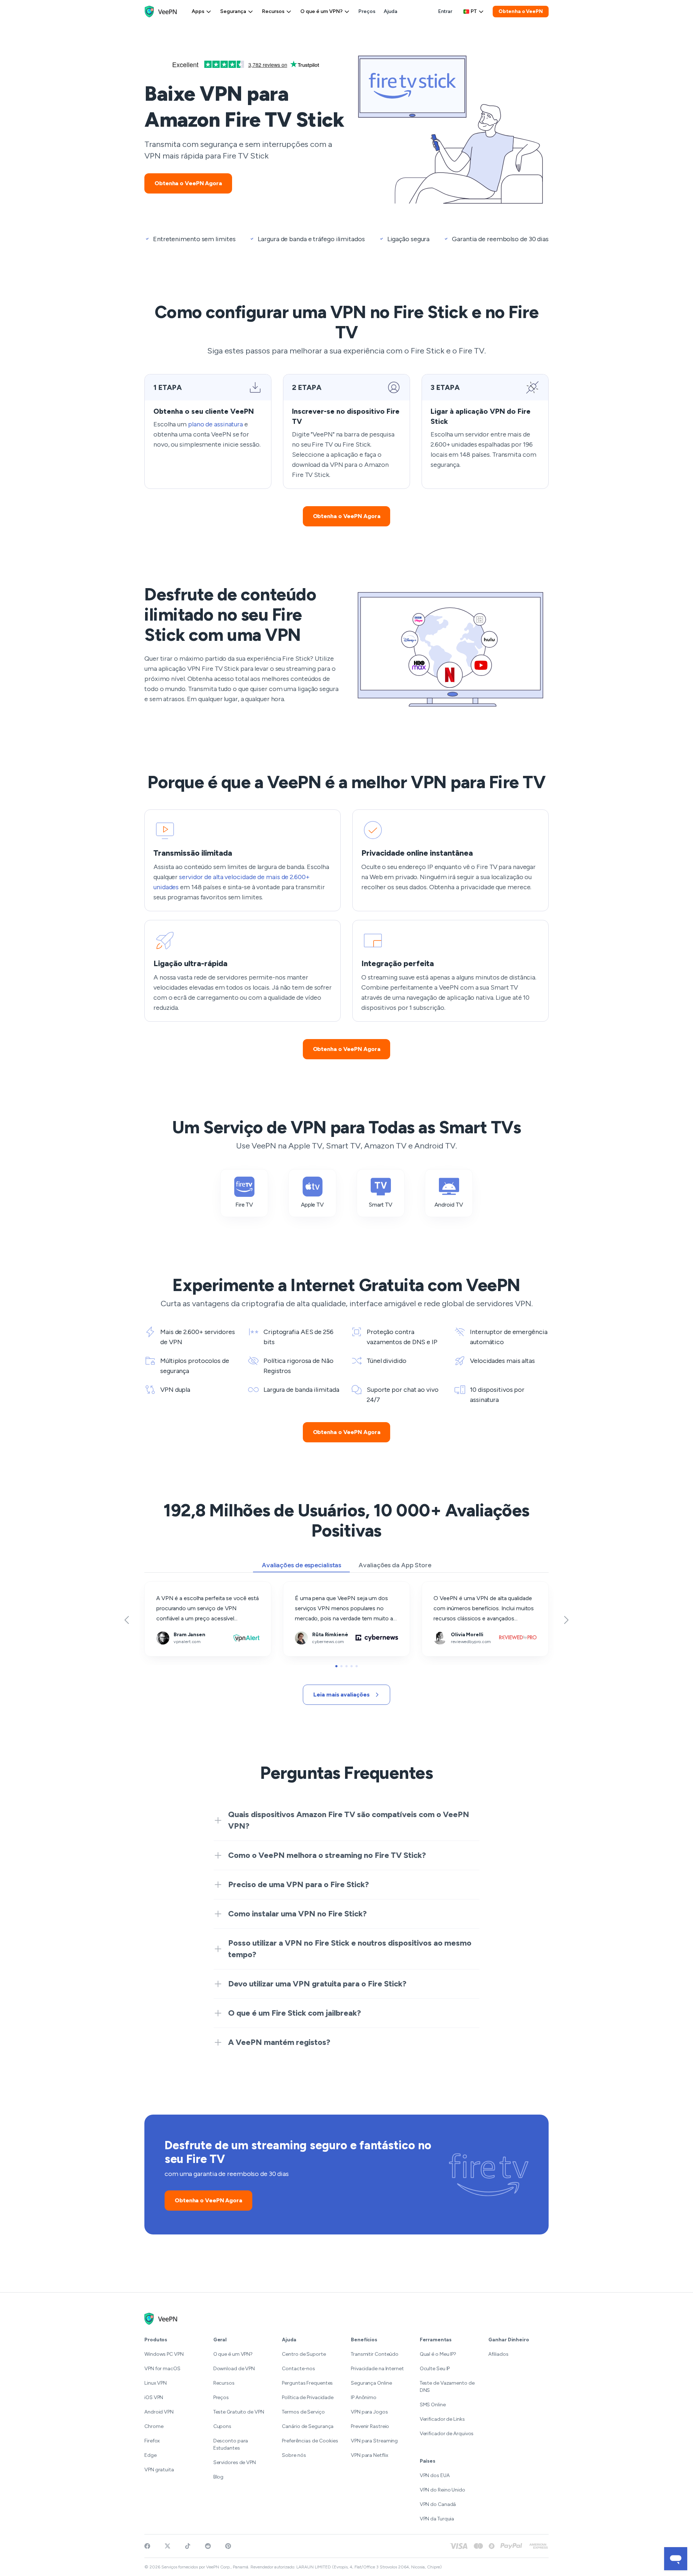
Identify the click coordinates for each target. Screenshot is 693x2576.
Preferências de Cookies (310, 2441)
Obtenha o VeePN (521, 11)
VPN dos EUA (435, 2475)
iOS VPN (154, 2397)
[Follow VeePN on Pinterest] (228, 2546)
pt (474, 11)
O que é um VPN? (321, 11)
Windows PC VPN (164, 2354)
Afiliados (498, 2354)
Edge (151, 2455)
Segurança (233, 11)
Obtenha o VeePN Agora (188, 183)
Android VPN (159, 2412)
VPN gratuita (159, 2470)
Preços (367, 11)
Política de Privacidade (308, 2397)
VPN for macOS (162, 2369)
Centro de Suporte (304, 2354)
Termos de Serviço (303, 2412)
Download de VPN (234, 2369)
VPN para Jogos (369, 2412)
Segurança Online (371, 2383)
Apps (198, 11)
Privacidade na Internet (377, 2369)
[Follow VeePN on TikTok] (188, 2546)
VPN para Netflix (369, 2455)
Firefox (152, 2441)
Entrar (445, 11)
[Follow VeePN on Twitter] (167, 2546)
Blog (219, 2477)
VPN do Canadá (438, 2504)
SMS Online (433, 2405)
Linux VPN (156, 2383)
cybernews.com (304, 1587)
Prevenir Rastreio (370, 2426)
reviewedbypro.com (447, 1587)
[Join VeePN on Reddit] (208, 2546)
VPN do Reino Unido (443, 2490)
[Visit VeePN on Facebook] (147, 2546)
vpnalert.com (161, 1587)
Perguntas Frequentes (307, 2383)
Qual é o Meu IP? (438, 2354)
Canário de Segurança (308, 2426)
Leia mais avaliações (341, 1695)
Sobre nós (294, 2455)
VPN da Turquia (437, 2519)
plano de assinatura (215, 424)
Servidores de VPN (235, 2462)
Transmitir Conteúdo (375, 2354)
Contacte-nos (298, 2369)
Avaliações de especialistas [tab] (301, 1565)
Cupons (222, 2426)
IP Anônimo (364, 2397)
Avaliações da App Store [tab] (395, 1565)
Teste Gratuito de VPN (239, 2412)
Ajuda (391, 11)
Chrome (154, 2426)
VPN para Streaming (374, 2441)
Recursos (273, 11)
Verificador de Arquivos (447, 2434)
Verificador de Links (442, 2419)
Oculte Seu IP (435, 2369)
